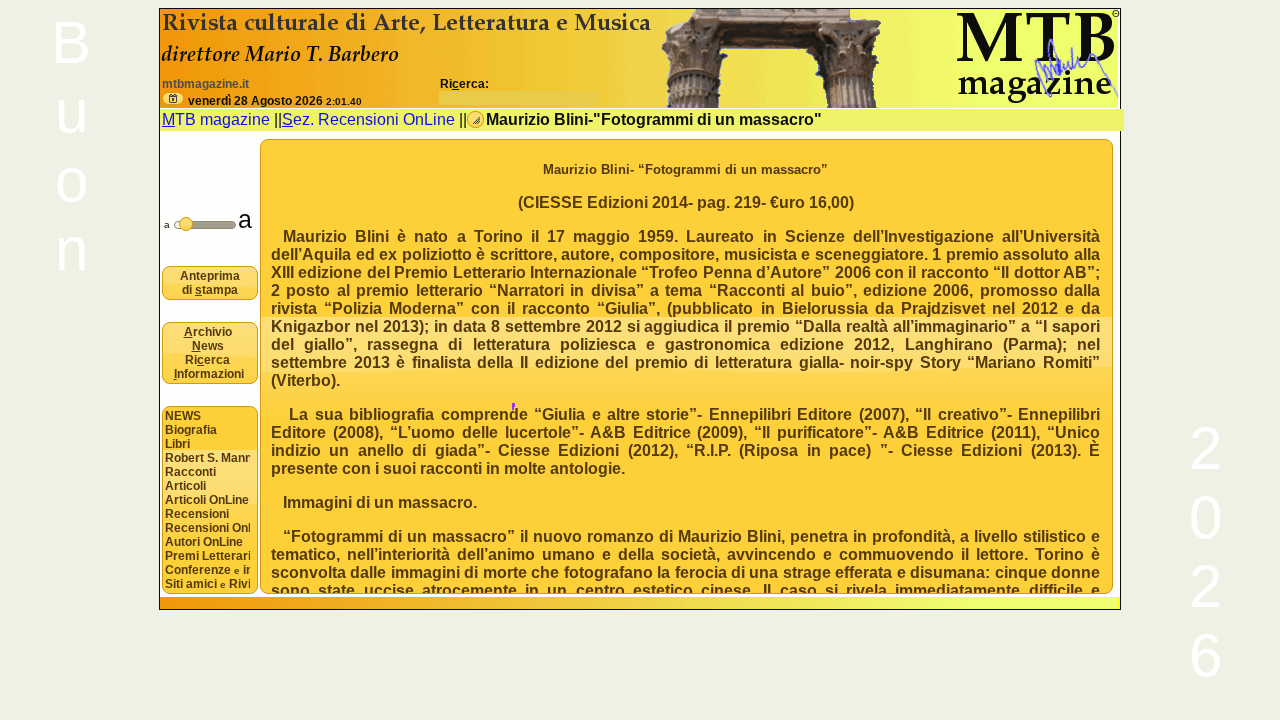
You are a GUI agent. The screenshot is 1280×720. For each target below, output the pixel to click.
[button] (173, 98)
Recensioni (197, 514)
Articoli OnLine (207, 500)
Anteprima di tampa (210, 283)
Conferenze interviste (207, 570)
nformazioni (209, 374)
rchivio (208, 332)
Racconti (190, 472)
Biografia (191, 430)
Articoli (185, 486)
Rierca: (464, 84)
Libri (177, 444)
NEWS (183, 416)
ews (208, 346)
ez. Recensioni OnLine (368, 119)
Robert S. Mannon (207, 458)
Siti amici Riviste (207, 584)
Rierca (207, 360)
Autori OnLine (204, 542)
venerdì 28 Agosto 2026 (275, 101)
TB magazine (216, 119)
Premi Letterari (207, 556)
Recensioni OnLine (207, 528)
